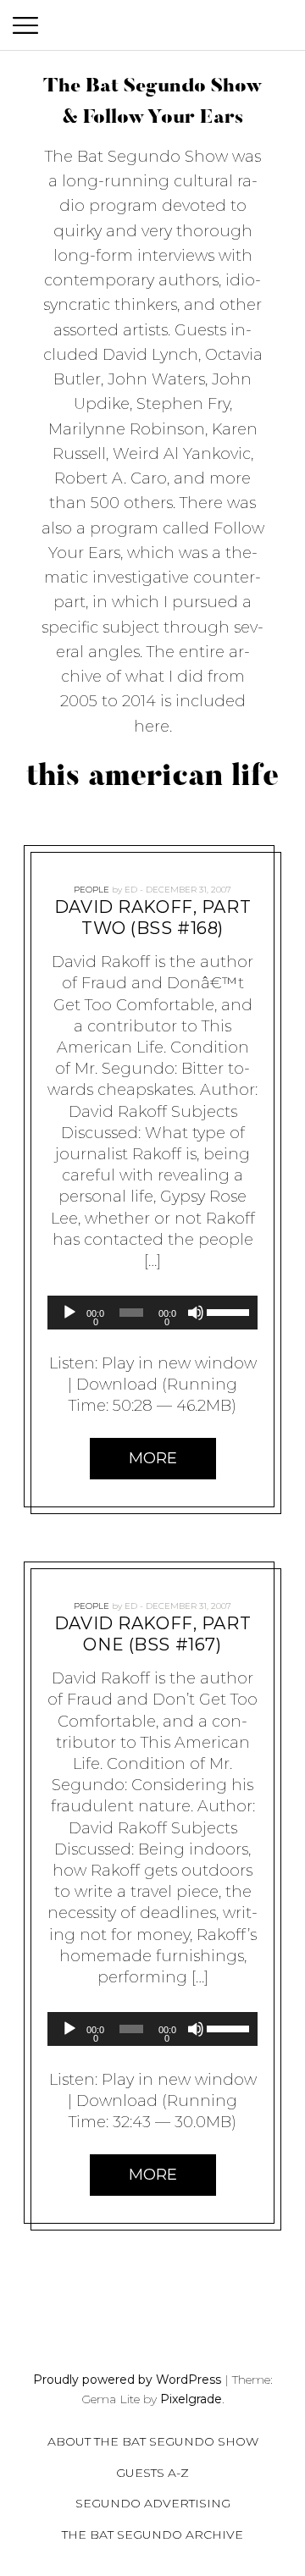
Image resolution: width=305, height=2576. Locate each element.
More (153, 1457)
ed (131, 890)
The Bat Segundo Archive (152, 2535)
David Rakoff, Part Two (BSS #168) (152, 918)
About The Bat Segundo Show (153, 2441)
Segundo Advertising (153, 2503)
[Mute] (196, 1313)
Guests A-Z (152, 2473)
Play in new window (179, 1363)
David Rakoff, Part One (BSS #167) (152, 1634)
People (91, 890)
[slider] (228, 1311)
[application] (152, 1313)
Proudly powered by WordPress (127, 2380)
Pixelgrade (191, 2399)
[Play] (69, 1313)
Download (117, 1385)
